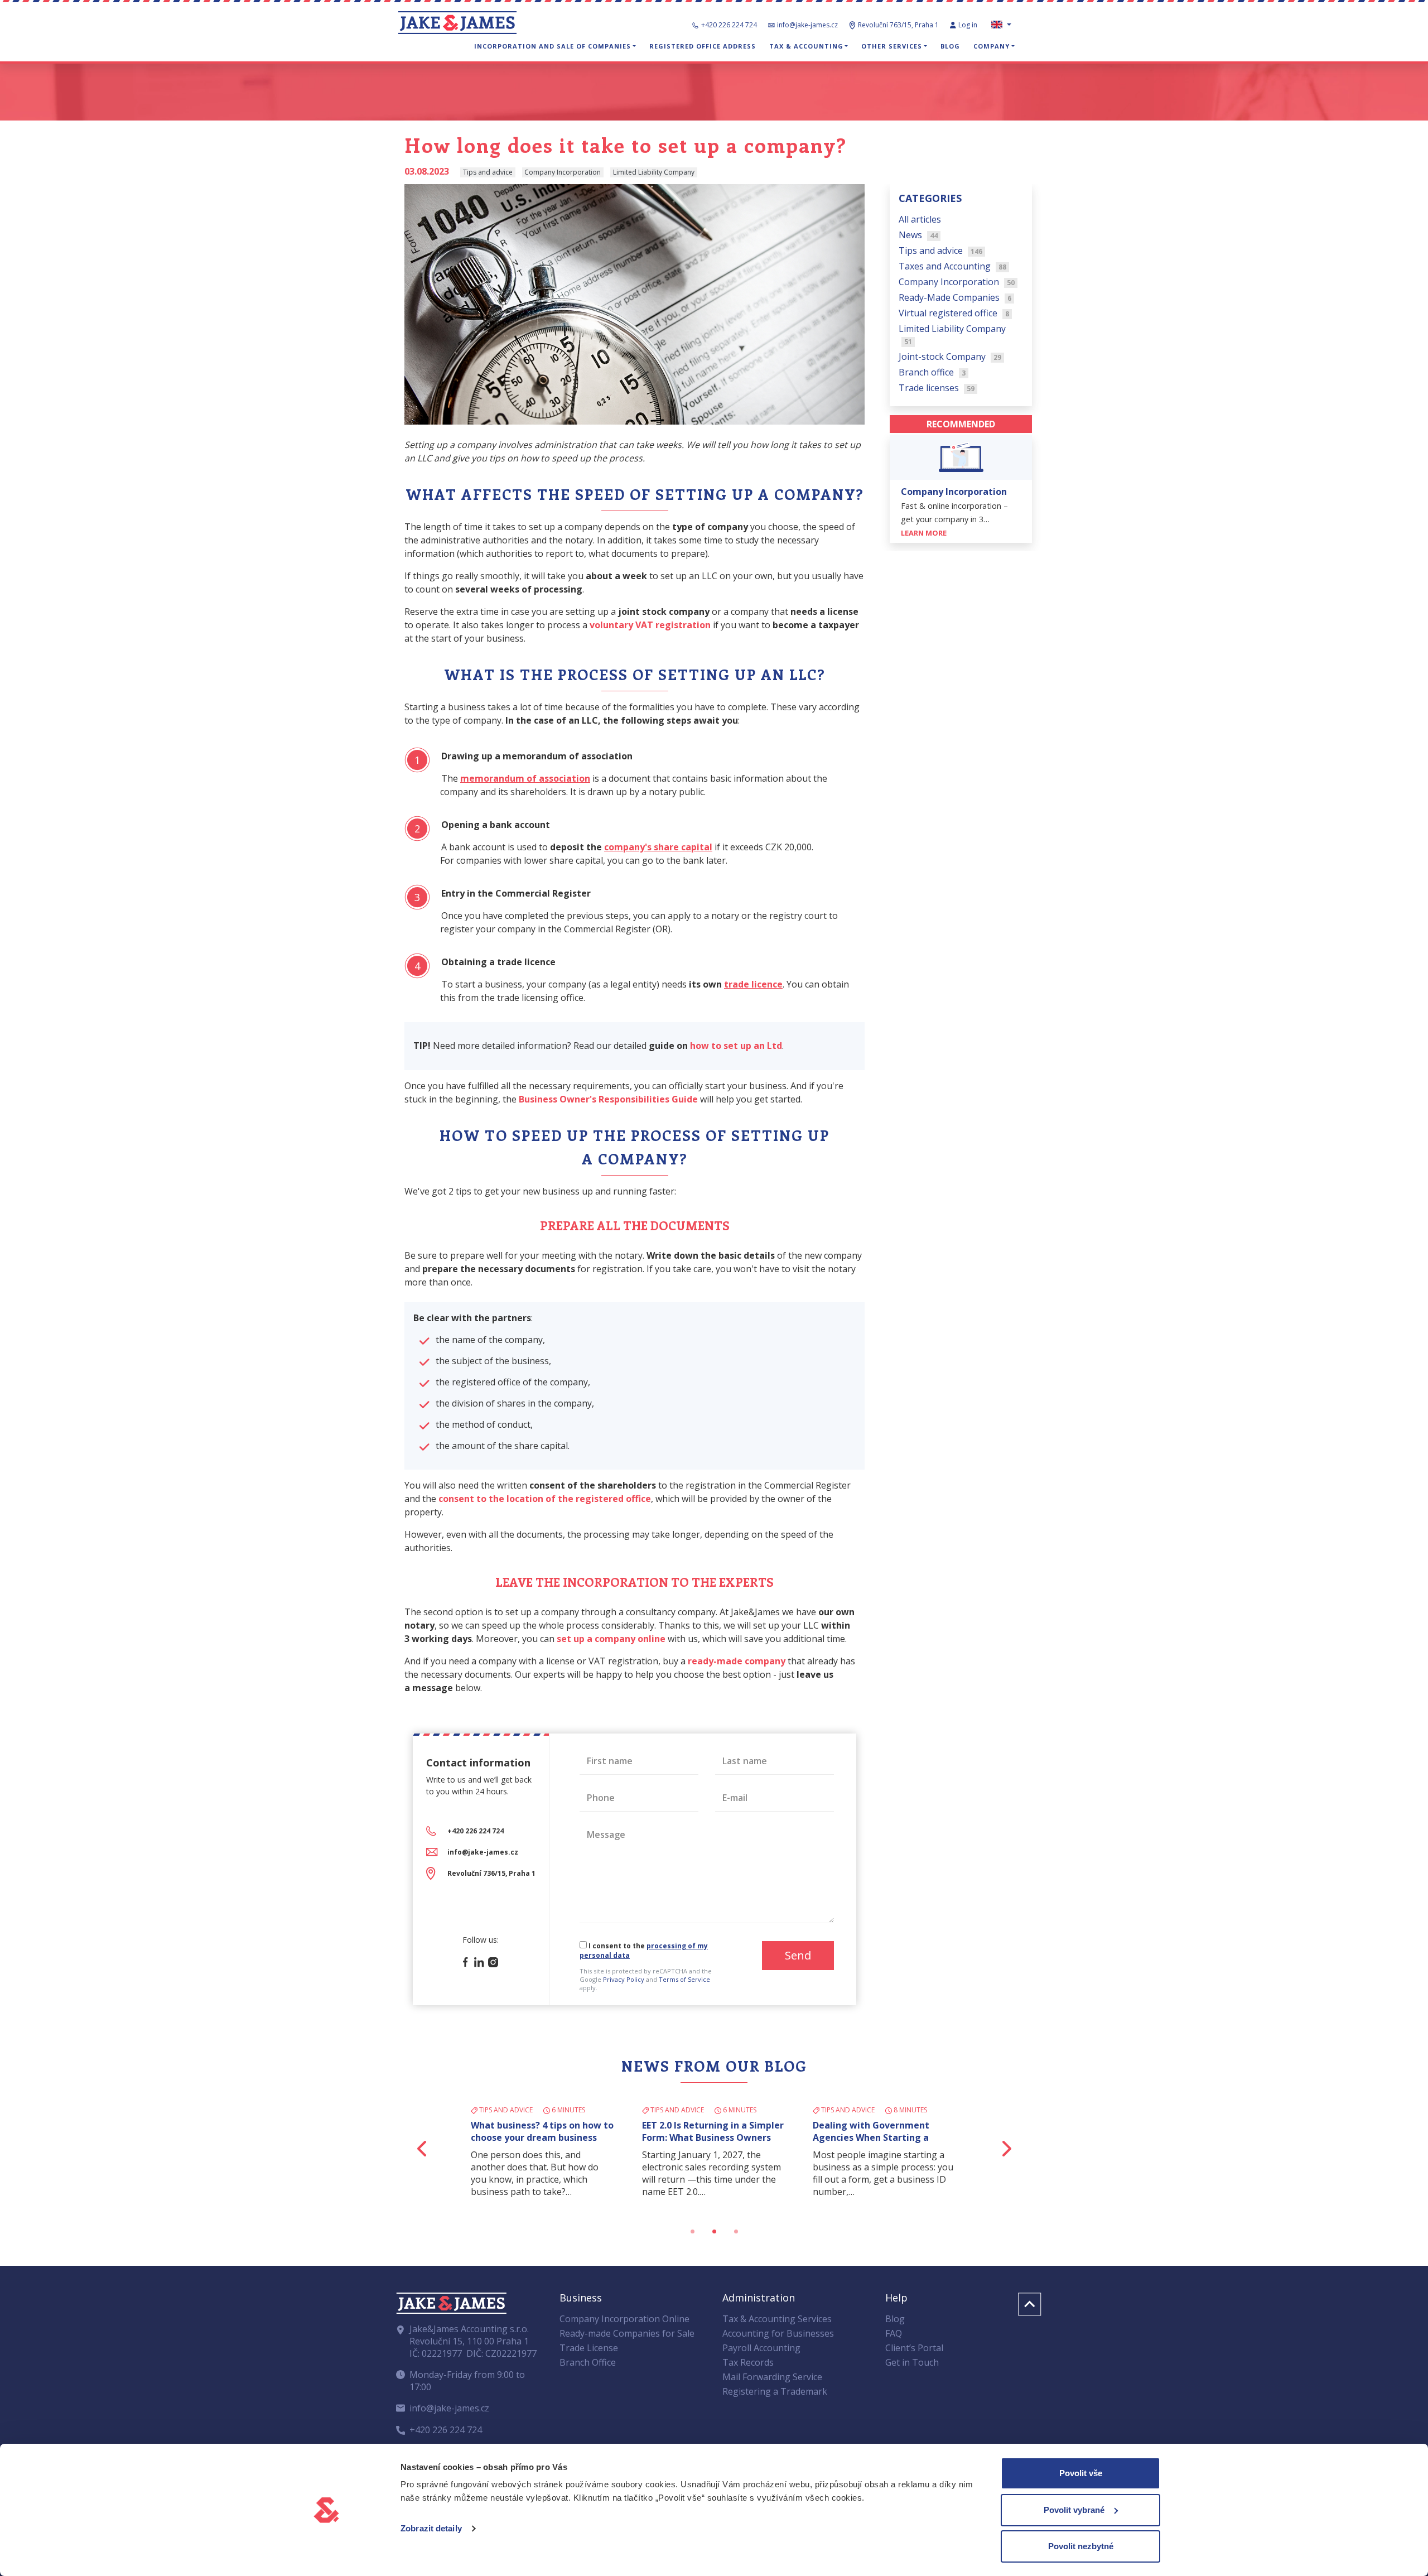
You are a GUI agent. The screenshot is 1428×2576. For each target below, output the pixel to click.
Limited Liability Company (952, 334)
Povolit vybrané (1074, 2510)
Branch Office (588, 2362)
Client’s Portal (914, 2348)
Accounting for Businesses (778, 2333)
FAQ (894, 2333)
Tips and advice (940, 250)
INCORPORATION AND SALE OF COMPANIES (553, 46)
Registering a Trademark (775, 2391)
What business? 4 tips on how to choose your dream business (542, 2131)
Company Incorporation (957, 281)
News (918, 234)
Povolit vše (1081, 2473)
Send (798, 1955)
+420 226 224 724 (729, 25)
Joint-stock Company (950, 356)
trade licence (753, 984)
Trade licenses (937, 387)
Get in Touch (912, 2362)
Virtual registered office (954, 312)
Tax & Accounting (806, 46)
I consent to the (644, 1951)
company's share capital (658, 847)
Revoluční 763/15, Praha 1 (898, 25)
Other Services (892, 46)
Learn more (925, 532)
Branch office (932, 372)
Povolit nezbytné (1081, 2546)
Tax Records (748, 2362)
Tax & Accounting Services (777, 2319)
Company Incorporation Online (624, 2319)
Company (992, 46)
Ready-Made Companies (955, 297)
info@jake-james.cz (807, 25)
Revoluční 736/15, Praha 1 (491, 1873)
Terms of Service (684, 1979)
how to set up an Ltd (736, 1046)
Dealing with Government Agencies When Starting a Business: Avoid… (871, 2137)
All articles (920, 219)
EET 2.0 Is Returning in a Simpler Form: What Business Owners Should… (713, 2137)
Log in (969, 25)
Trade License (589, 2348)
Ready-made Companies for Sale (627, 2333)
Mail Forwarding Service (772, 2377)
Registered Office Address (703, 46)
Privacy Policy (624, 1979)
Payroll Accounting (761, 2348)
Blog (950, 46)
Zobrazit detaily (431, 2528)
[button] (423, 2148)
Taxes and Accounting (952, 266)
